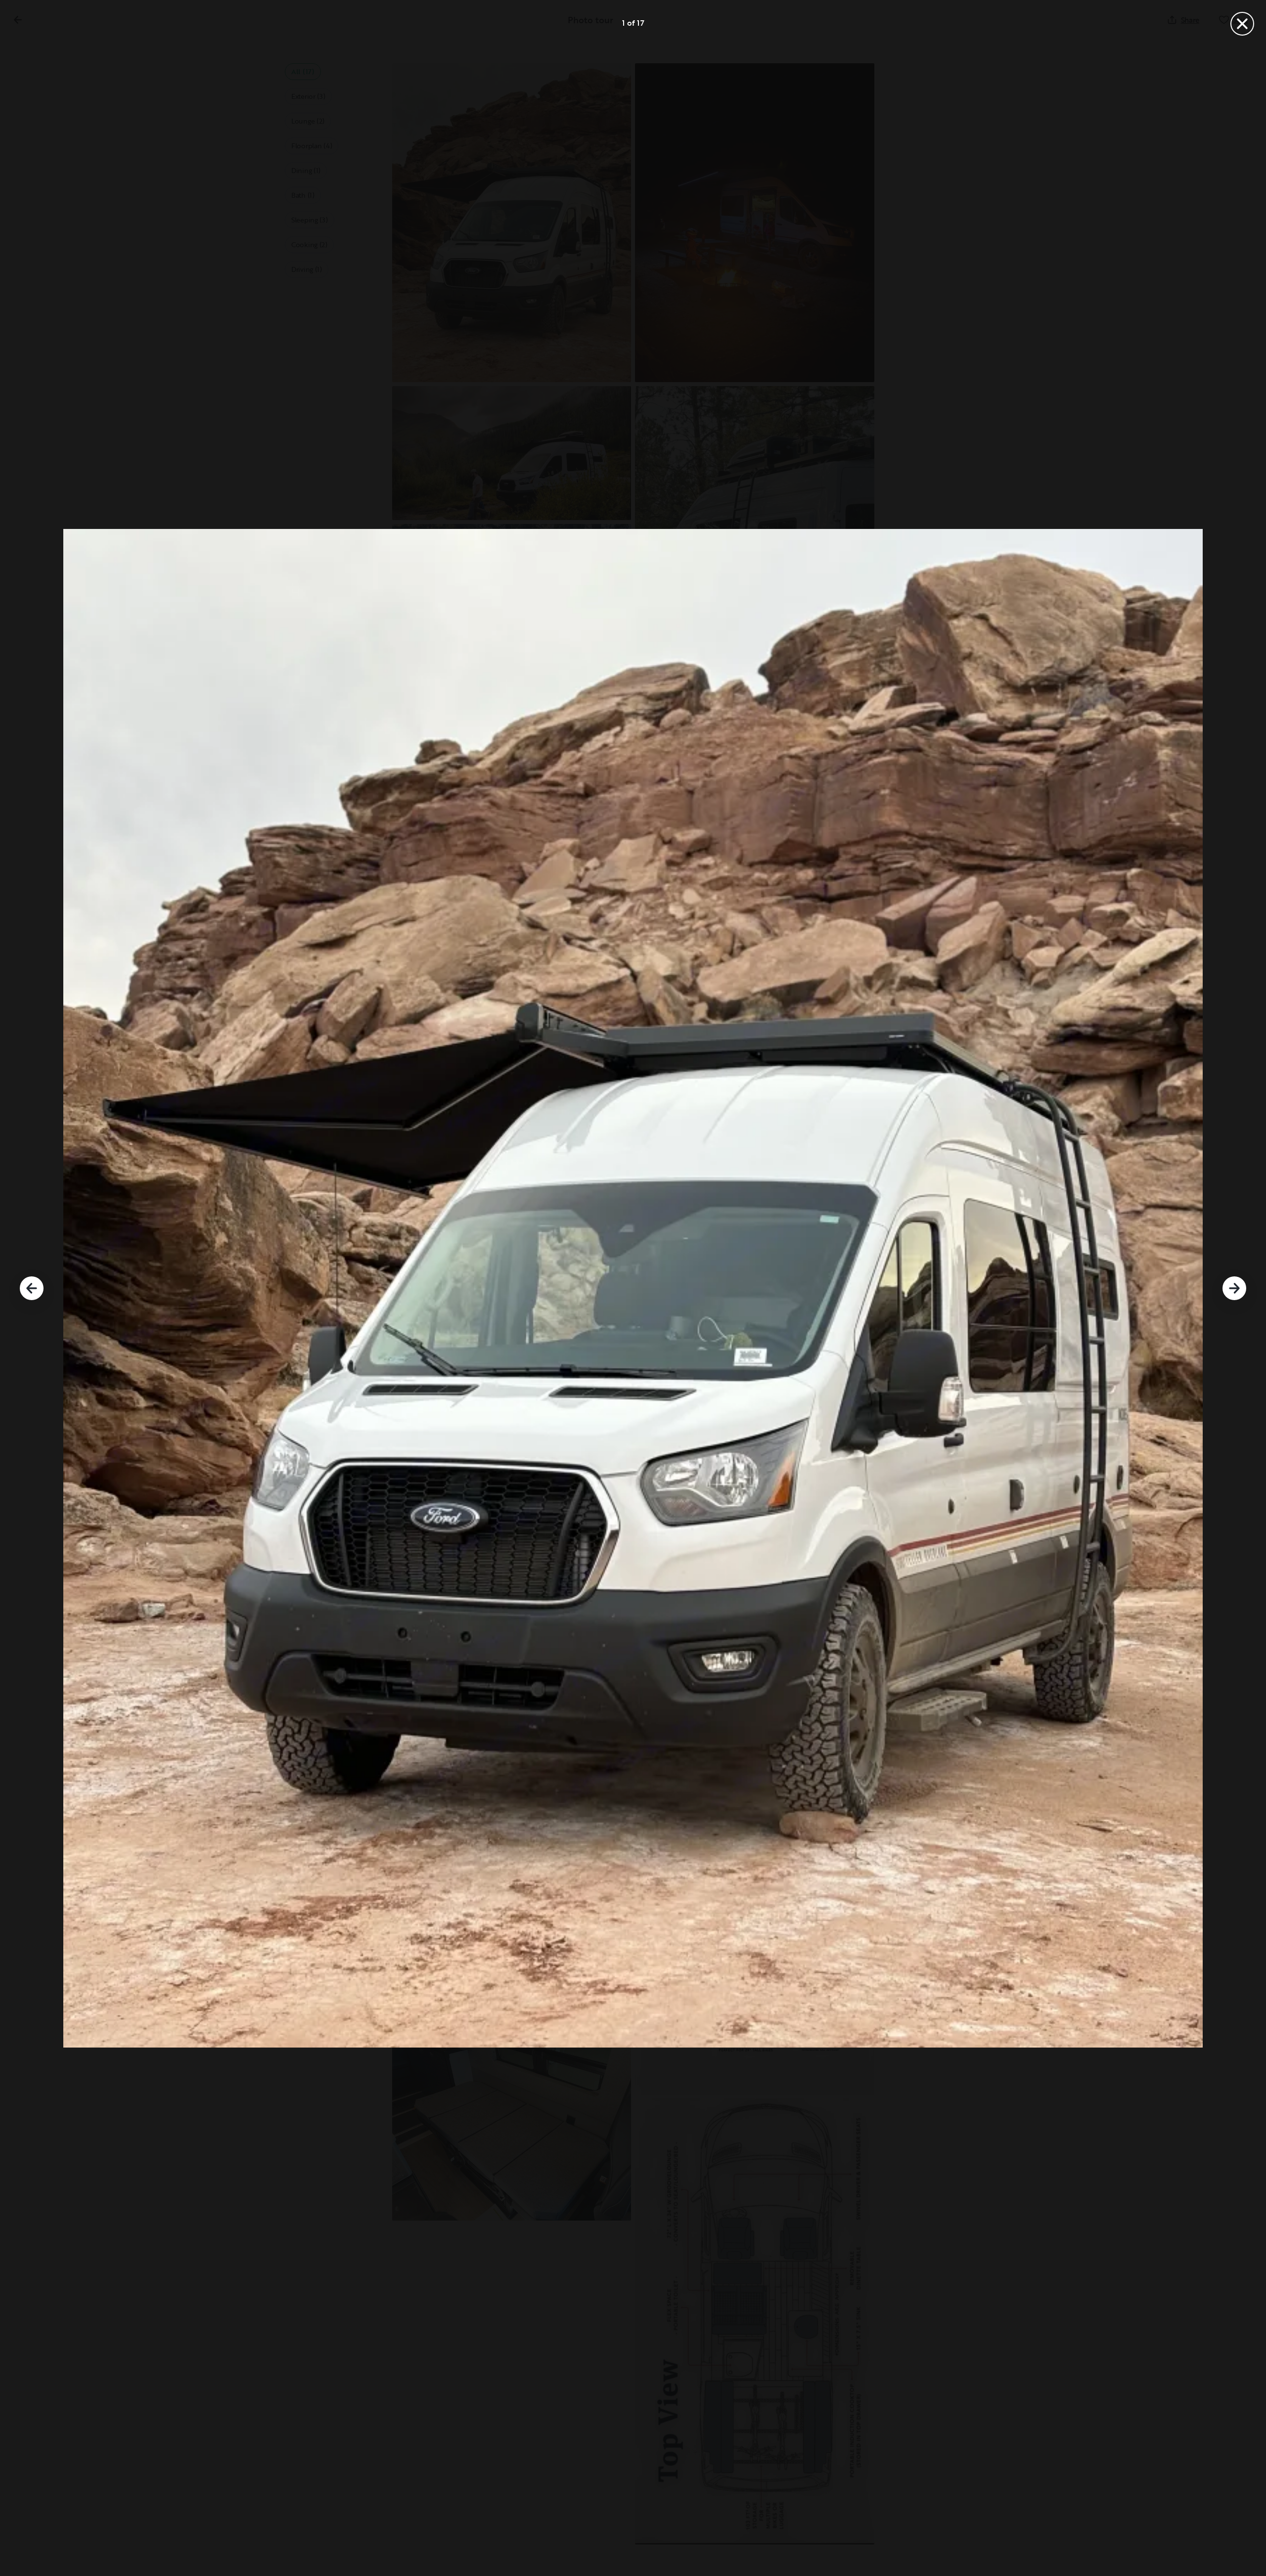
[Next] (1234, 1288)
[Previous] (32, 1288)
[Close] (1242, 24)
